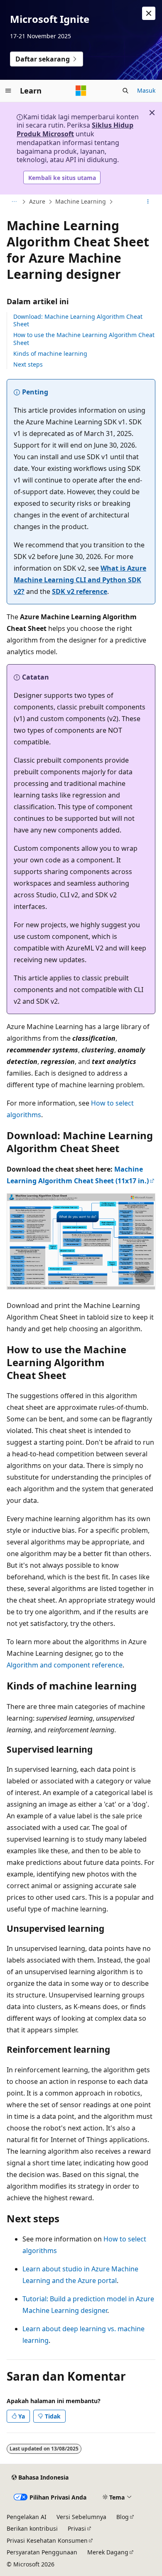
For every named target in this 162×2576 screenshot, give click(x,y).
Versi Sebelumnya (81, 2517)
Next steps (28, 364)
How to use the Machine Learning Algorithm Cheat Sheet (84, 339)
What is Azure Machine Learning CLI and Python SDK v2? (80, 580)
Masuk (146, 90)
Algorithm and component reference (65, 1665)
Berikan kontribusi (32, 2528)
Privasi (77, 2528)
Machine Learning (81, 201)
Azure (37, 201)
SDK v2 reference (80, 591)
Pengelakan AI (27, 2517)
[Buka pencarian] (125, 91)
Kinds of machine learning (50, 353)
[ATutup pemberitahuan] (149, 13)
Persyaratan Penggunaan (42, 2552)
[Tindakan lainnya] (148, 202)
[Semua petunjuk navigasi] (14, 202)
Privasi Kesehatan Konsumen (47, 2540)
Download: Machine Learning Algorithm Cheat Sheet (78, 320)
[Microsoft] (81, 91)
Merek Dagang (108, 2552)
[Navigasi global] (8, 91)
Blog (123, 2517)
